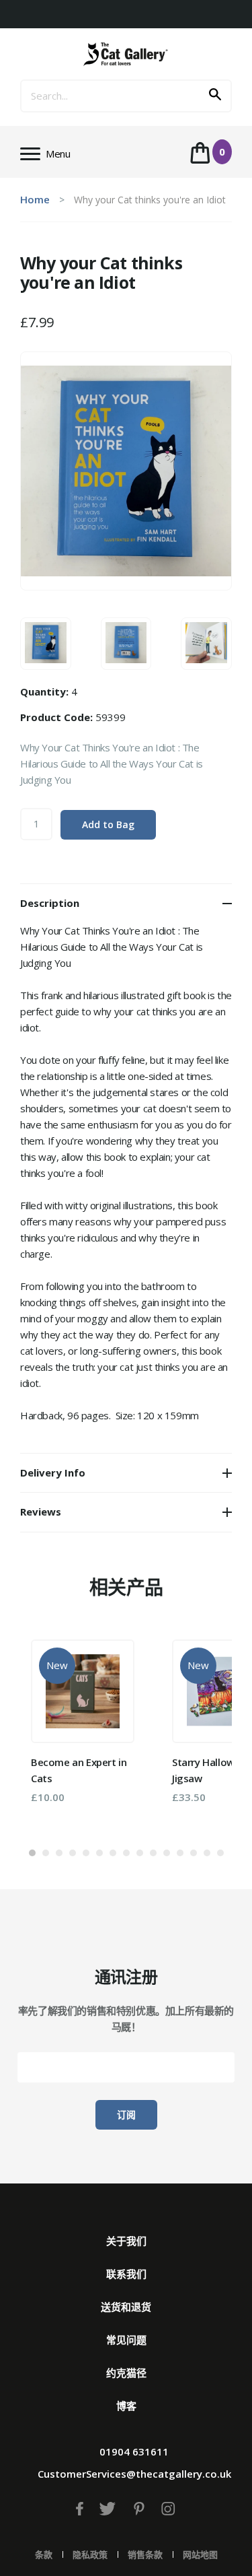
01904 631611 (134, 2451)
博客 (126, 2406)
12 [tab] (180, 1853)
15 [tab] (220, 1853)
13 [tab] (194, 1853)
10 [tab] (153, 1853)
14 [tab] (207, 1853)
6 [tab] (99, 1853)
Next (202, 1732)
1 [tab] (32, 1853)
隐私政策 (90, 2554)
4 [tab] (73, 1853)
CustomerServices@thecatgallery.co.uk (134, 2474)
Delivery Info (53, 1472)
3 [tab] (59, 1853)
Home (35, 199)
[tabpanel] (83, 1722)
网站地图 (200, 2554)
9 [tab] (140, 1853)
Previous (50, 1732)
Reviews (41, 1512)
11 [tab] (167, 1853)
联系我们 (126, 2274)
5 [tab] (86, 1853)
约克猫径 (126, 2373)
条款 (44, 2554)
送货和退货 (126, 2307)
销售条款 (145, 2554)
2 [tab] (46, 1853)
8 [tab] (126, 1853)
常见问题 (126, 2340)
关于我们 (126, 2241)
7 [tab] (113, 1853)
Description (50, 903)
